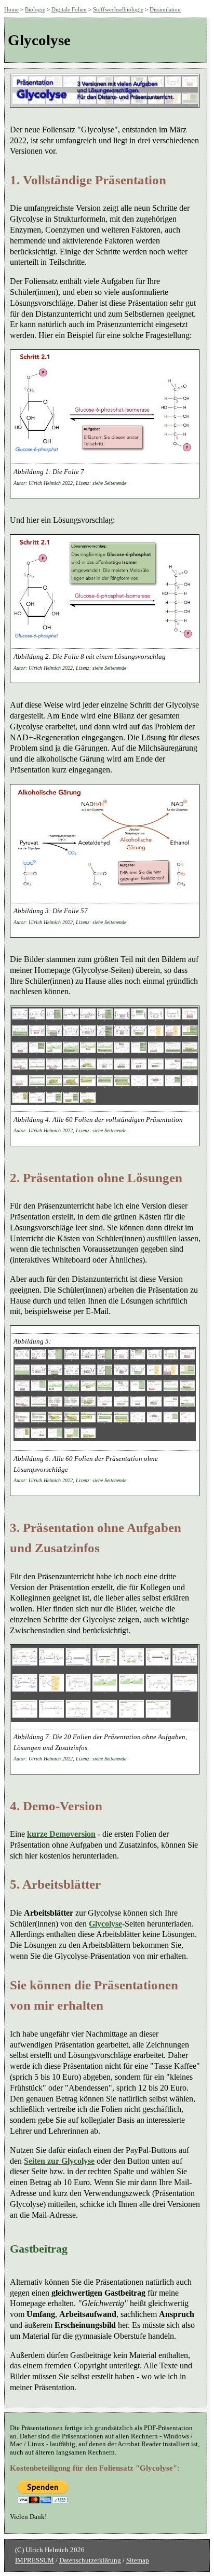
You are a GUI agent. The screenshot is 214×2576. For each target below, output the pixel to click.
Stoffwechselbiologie (118, 9)
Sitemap (138, 2560)
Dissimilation (165, 9)
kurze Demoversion (61, 1834)
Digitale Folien (69, 9)
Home (11, 9)
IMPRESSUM (35, 2560)
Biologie (35, 9)
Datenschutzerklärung (90, 2560)
